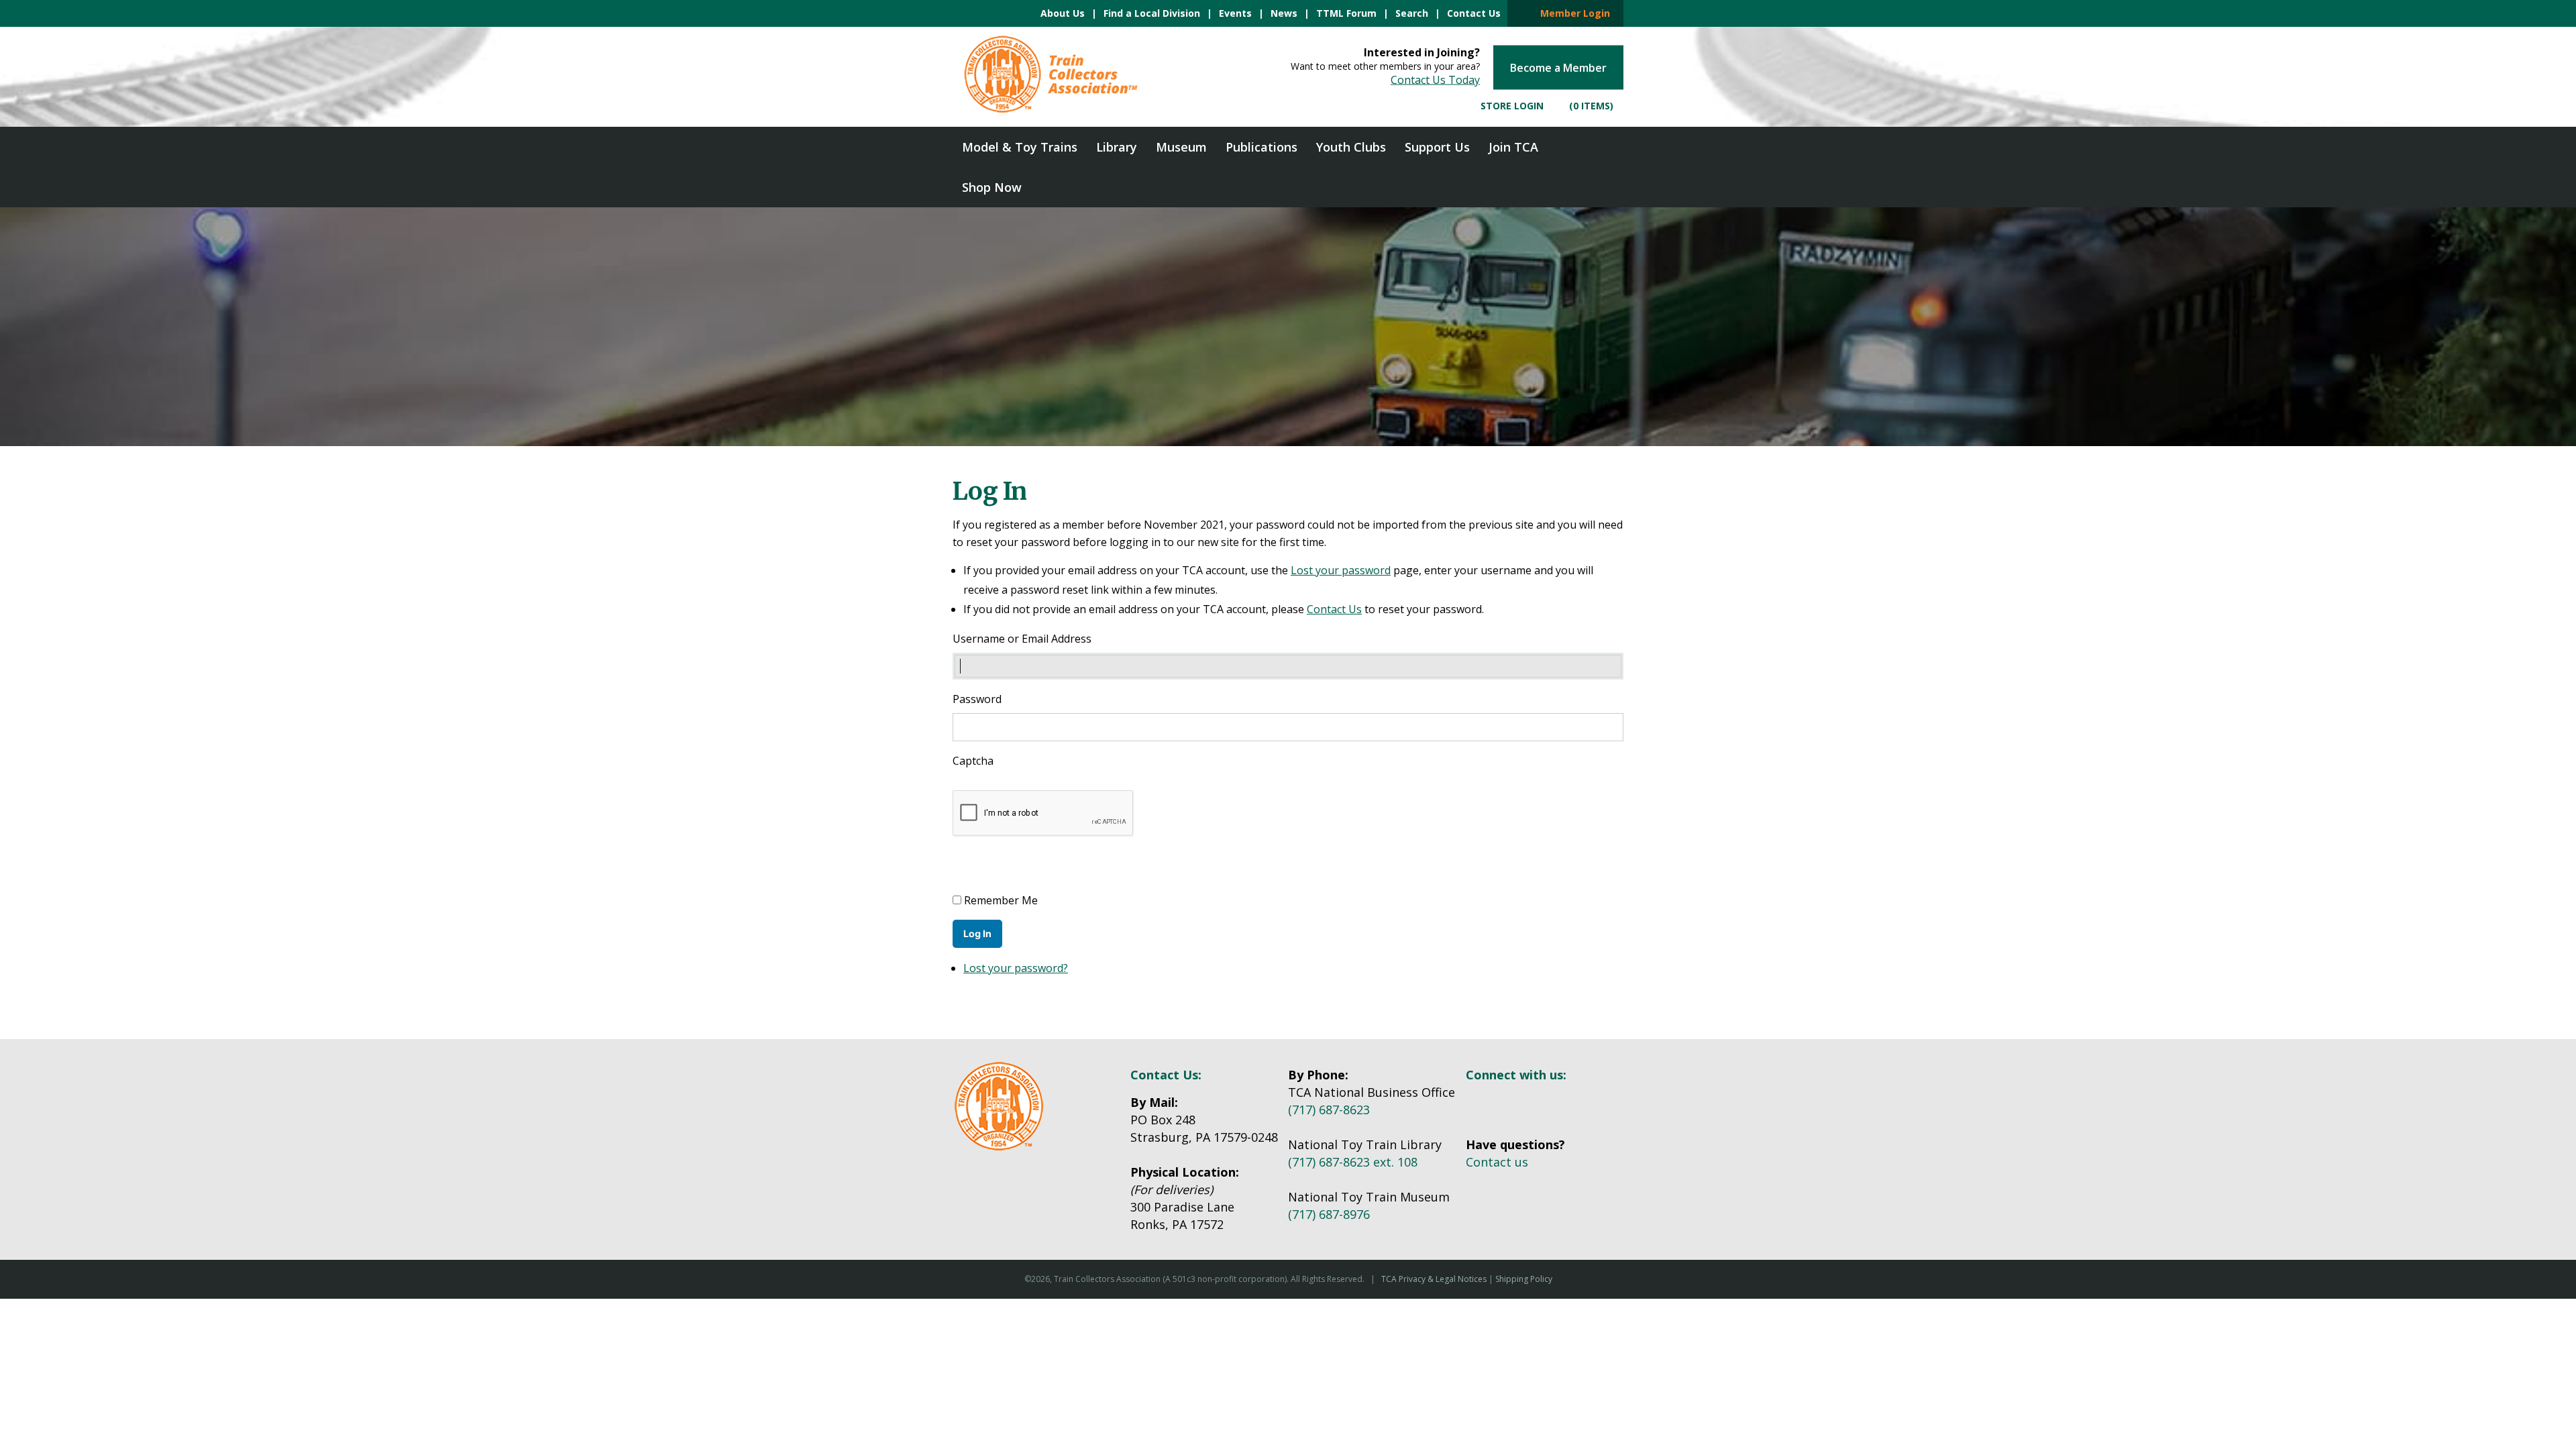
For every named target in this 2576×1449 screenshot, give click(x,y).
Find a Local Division (1152, 13)
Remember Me (1001, 900)
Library (1117, 147)
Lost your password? (1016, 968)
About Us (1063, 13)
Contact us (1497, 1162)
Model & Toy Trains (1020, 147)
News (1284, 13)
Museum (1181, 147)
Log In (977, 933)
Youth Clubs (1351, 147)
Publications (1262, 147)
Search (1412, 13)
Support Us (1437, 147)
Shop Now (992, 187)
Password (977, 699)
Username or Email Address (1022, 639)
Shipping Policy (1524, 1279)
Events (1235, 13)
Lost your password (1341, 570)
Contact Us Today (1435, 80)
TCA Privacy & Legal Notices (1434, 1279)
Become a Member (1558, 68)
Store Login (1511, 106)
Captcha (974, 761)
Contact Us (1474, 13)
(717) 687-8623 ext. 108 (1353, 1162)
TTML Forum (1346, 13)
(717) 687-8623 (1329, 1110)
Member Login (1571, 13)
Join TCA (1513, 147)
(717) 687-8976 (1329, 1214)
